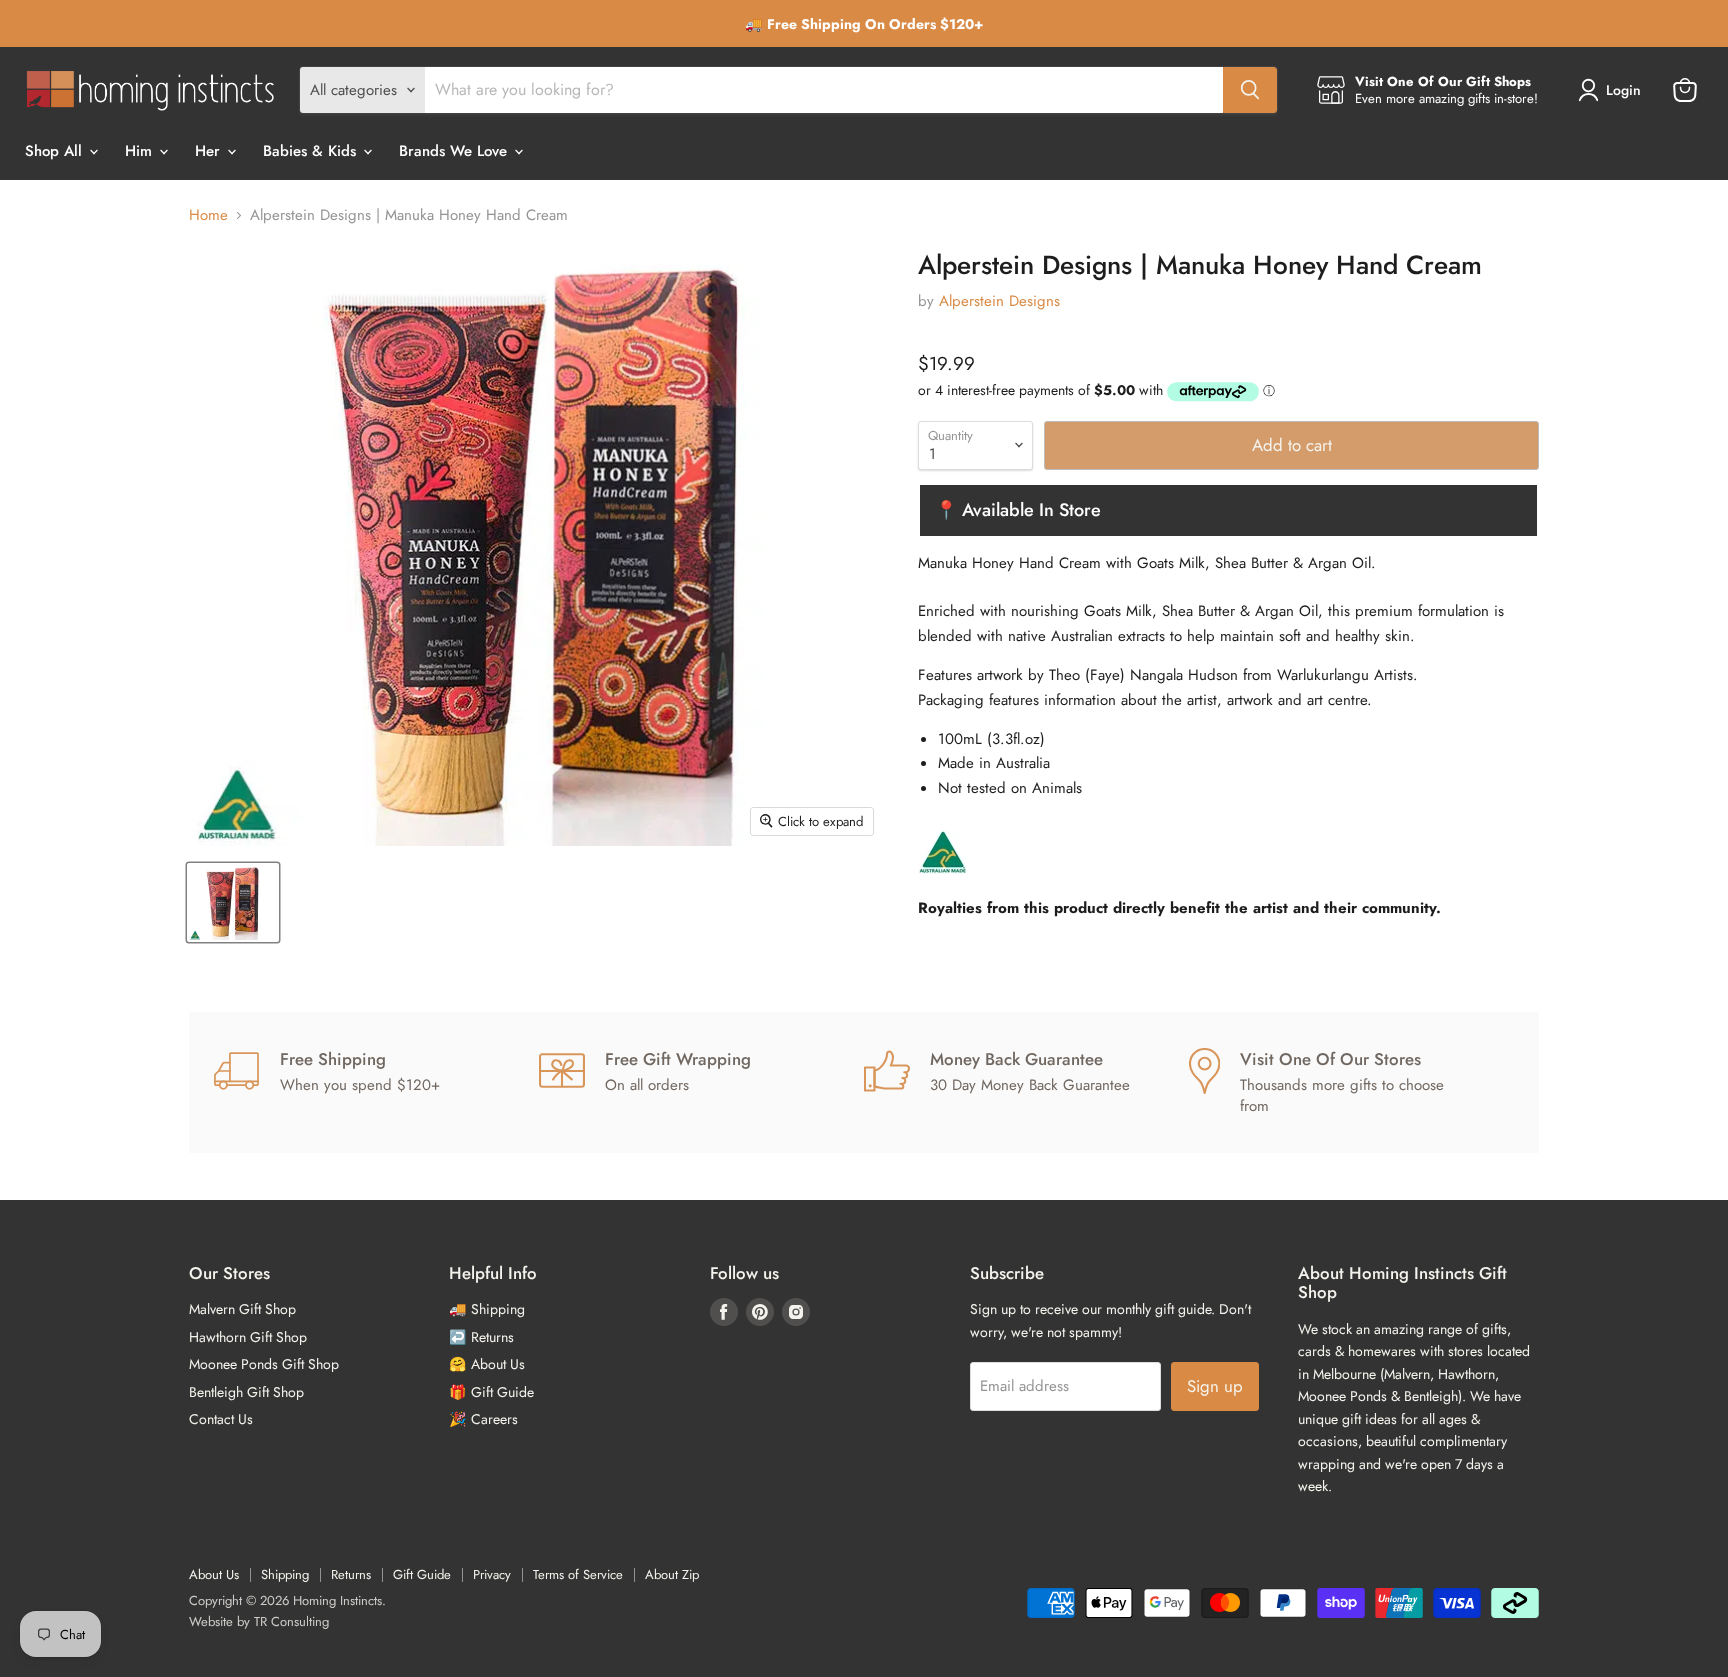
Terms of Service (578, 1574)
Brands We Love (455, 151)
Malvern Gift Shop (242, 1309)
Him (141, 151)
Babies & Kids (312, 151)
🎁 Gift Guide (491, 1392)
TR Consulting (291, 1621)
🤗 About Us (487, 1364)
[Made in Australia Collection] (943, 884)
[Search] (1250, 90)
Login (1623, 90)
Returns (351, 1574)
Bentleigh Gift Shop (246, 1392)
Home (208, 215)
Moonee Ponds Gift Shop (264, 1364)
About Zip (672, 1574)
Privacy (492, 1574)
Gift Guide (422, 1574)
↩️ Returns (481, 1337)
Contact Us (221, 1419)
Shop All (56, 151)
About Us (214, 1574)
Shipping (285, 1574)
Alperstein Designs (999, 301)
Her (210, 151)
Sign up (1215, 1386)
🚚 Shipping (487, 1309)
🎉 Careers (483, 1419)
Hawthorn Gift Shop (248, 1337)
